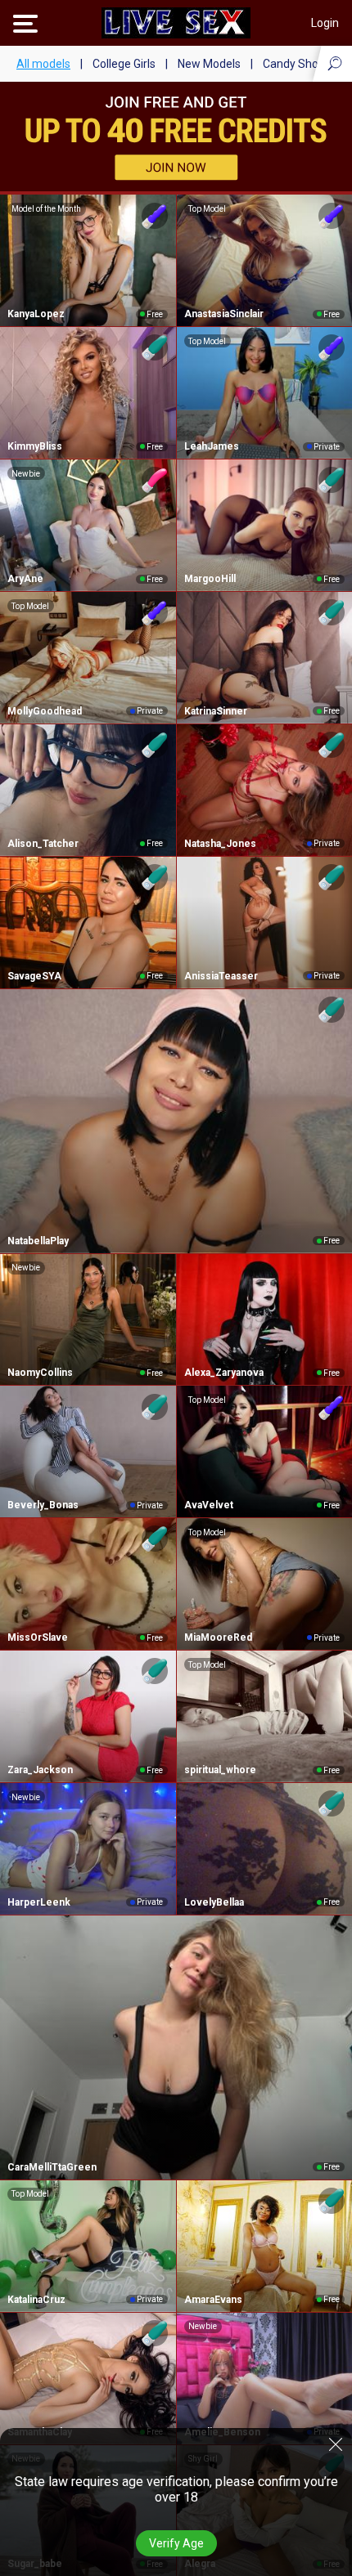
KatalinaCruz (36, 2300)
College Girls (124, 64)
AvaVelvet (209, 1505)
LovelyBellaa (214, 1902)
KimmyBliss (35, 446)
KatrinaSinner (216, 711)
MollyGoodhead (45, 711)
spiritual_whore (220, 1770)
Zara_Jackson (40, 1770)
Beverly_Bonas (43, 1505)
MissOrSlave (38, 1637)
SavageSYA (34, 976)
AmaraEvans (213, 2300)
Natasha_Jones (220, 844)
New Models (209, 64)
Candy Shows (298, 64)
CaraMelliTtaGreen (52, 2167)
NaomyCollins (40, 1373)
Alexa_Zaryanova (224, 1373)
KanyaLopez (36, 314)
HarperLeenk (39, 1902)
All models (43, 64)
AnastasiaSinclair (224, 314)
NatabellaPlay (38, 1241)
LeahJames (212, 446)
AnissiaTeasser (221, 976)
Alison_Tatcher (43, 844)
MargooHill (210, 579)
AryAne (25, 579)
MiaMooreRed (218, 1637)
